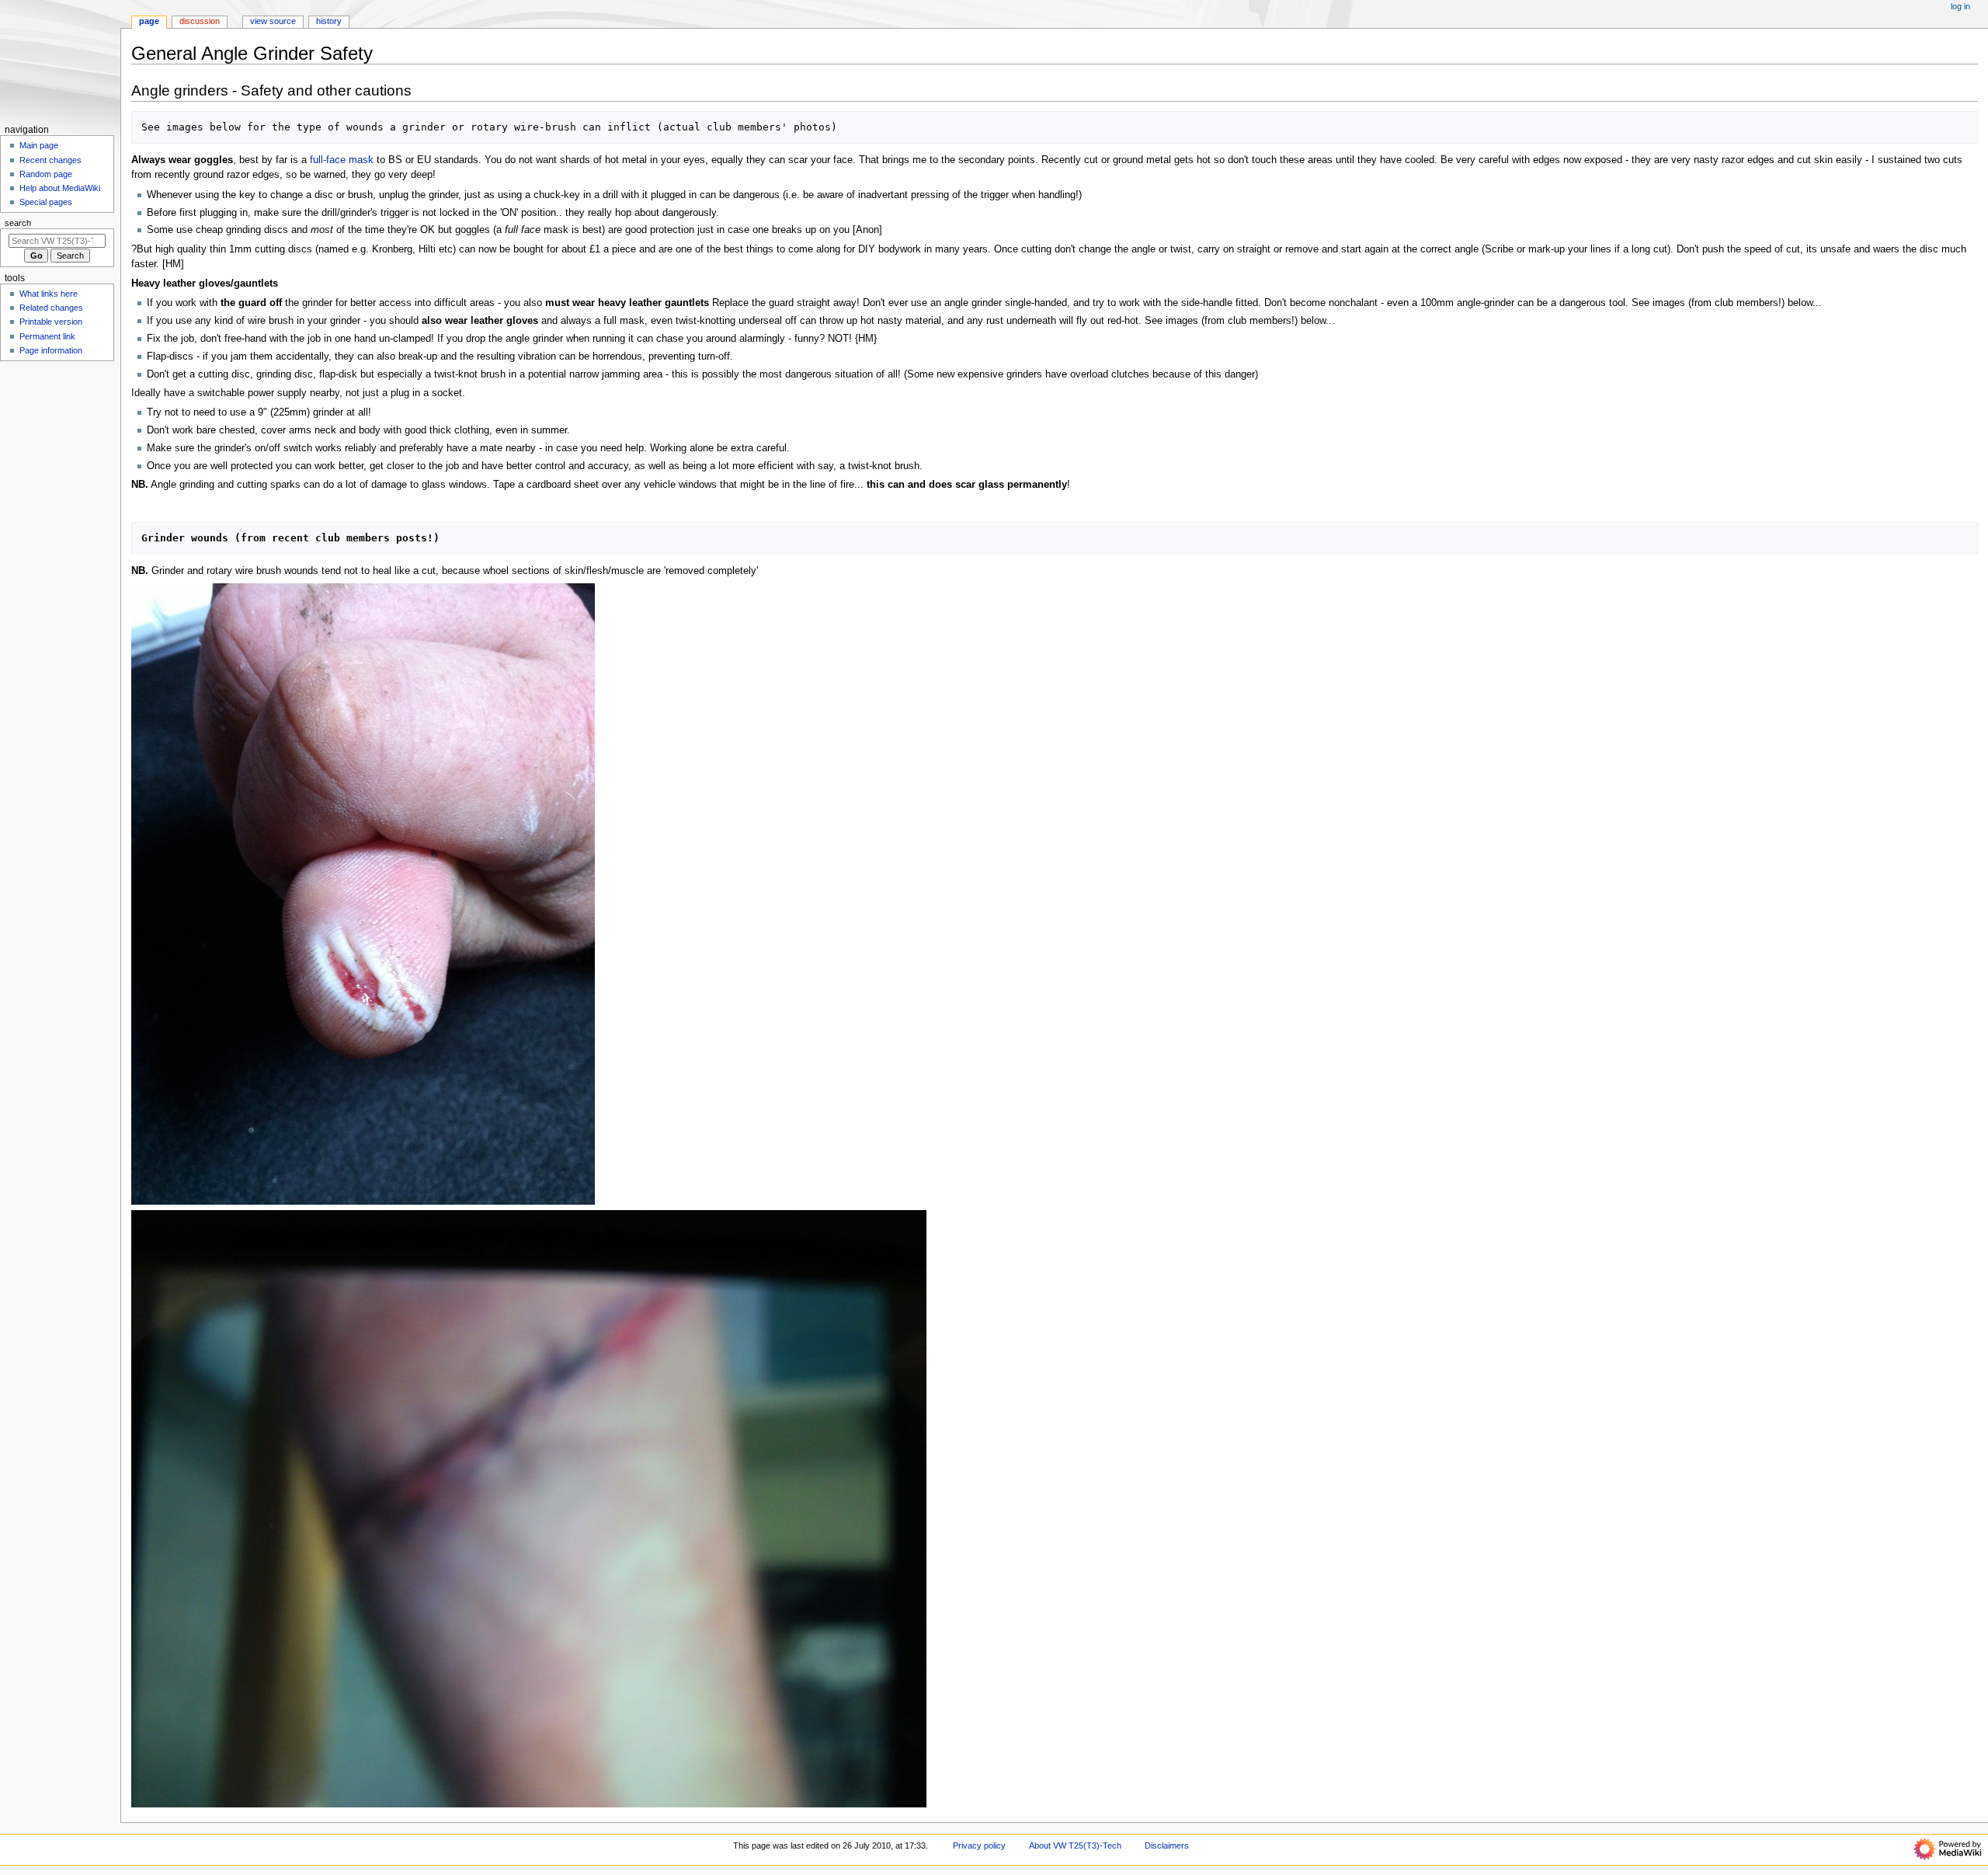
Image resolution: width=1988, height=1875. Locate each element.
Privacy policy (979, 1845)
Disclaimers (1167, 1845)
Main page (39, 145)
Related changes (51, 308)
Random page (46, 174)
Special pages (46, 202)
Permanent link (47, 336)
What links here (49, 294)
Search (18, 223)
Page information (51, 350)
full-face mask (342, 160)
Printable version (51, 322)
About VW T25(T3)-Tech (1075, 1845)
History (329, 21)
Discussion (200, 21)
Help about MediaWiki (60, 188)
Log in (1960, 6)
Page (149, 21)
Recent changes (50, 160)
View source (273, 21)
